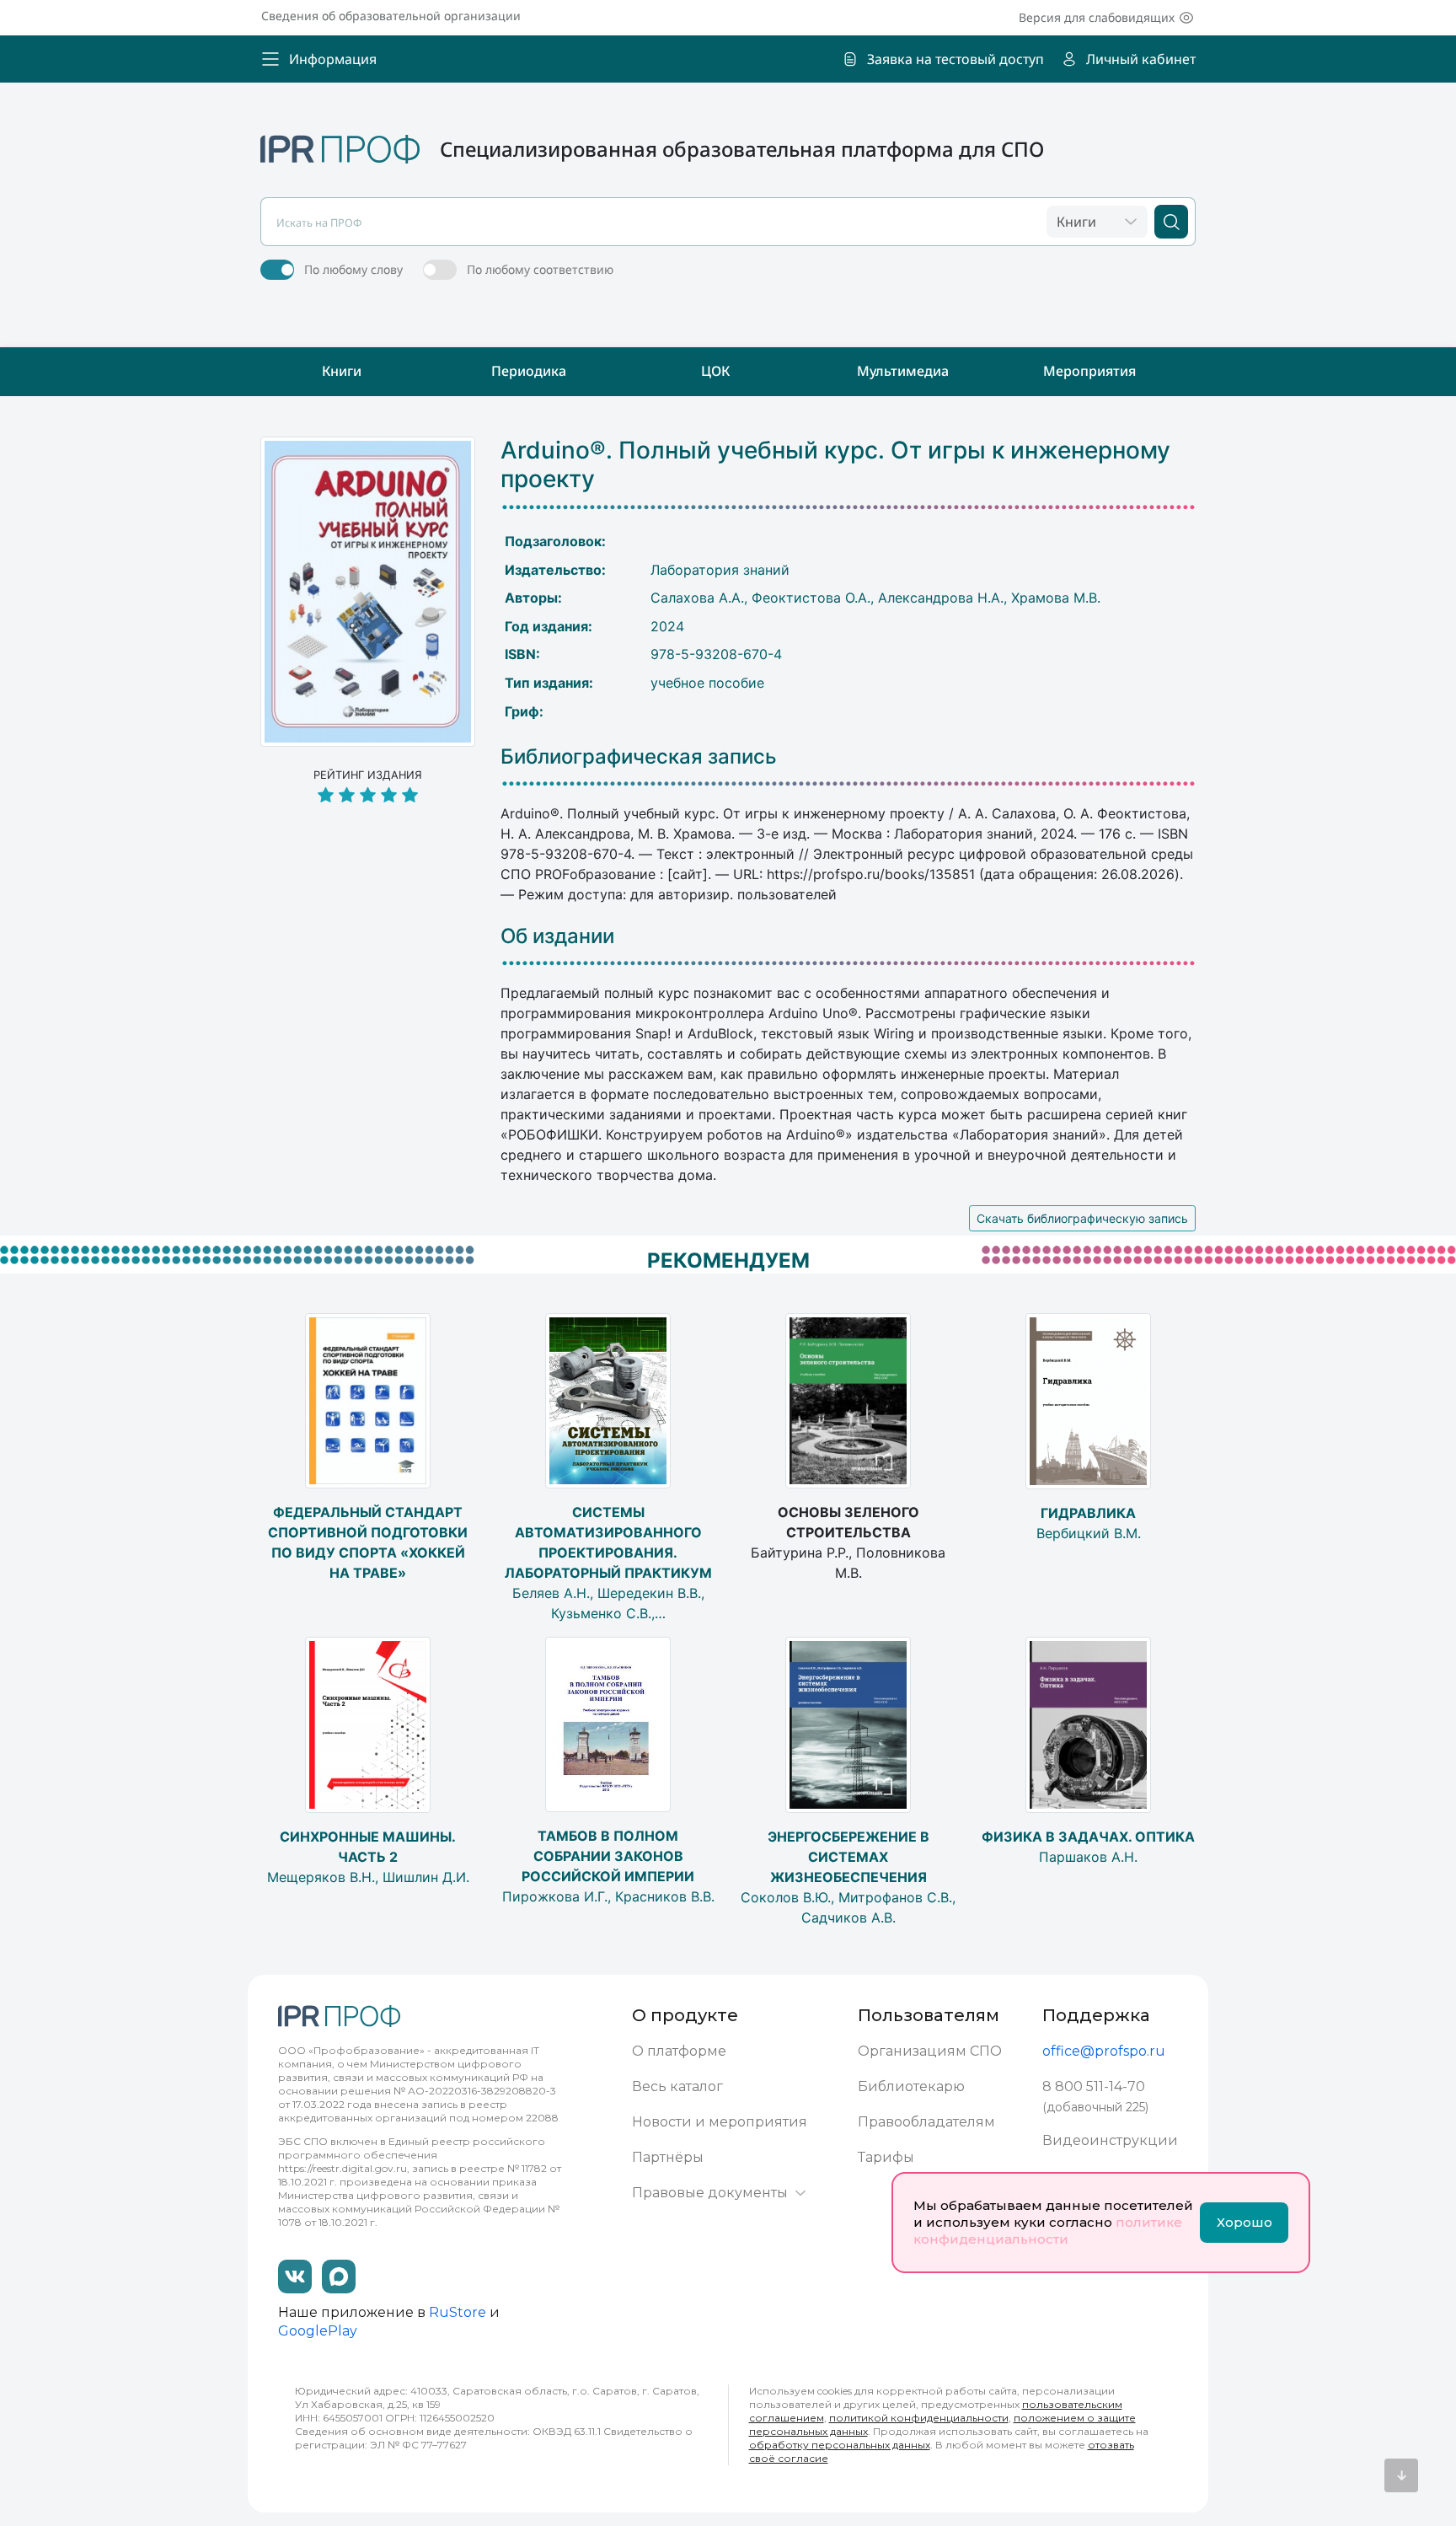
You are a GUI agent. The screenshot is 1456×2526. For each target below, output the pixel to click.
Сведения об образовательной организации (391, 16)
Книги (342, 371)
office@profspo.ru (1104, 2051)
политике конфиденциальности (1048, 2231)
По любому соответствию (540, 269)
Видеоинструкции (1110, 2140)
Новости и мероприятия (720, 2122)
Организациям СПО (930, 2051)
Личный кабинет (1141, 59)
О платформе (679, 2051)
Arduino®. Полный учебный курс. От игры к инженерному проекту (835, 465)
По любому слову (353, 269)
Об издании (557, 936)
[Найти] (1171, 222)
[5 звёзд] (368, 796)
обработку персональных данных (840, 2445)
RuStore (458, 2312)
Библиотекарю (911, 2086)
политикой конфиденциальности (919, 2418)
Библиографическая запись (639, 757)
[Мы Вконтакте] (295, 2277)
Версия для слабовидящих (1097, 17)
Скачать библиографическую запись (1082, 1218)
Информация (333, 59)
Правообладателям (926, 2122)
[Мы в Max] (339, 2277)
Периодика (529, 371)
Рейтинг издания (368, 775)
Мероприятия (1089, 371)
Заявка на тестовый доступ (955, 59)
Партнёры (668, 2157)
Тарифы (886, 2157)
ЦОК (715, 371)
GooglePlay (318, 2331)
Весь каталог (677, 2086)
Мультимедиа (903, 371)
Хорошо (1245, 2222)
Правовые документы (710, 2193)
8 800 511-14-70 (1094, 2086)
